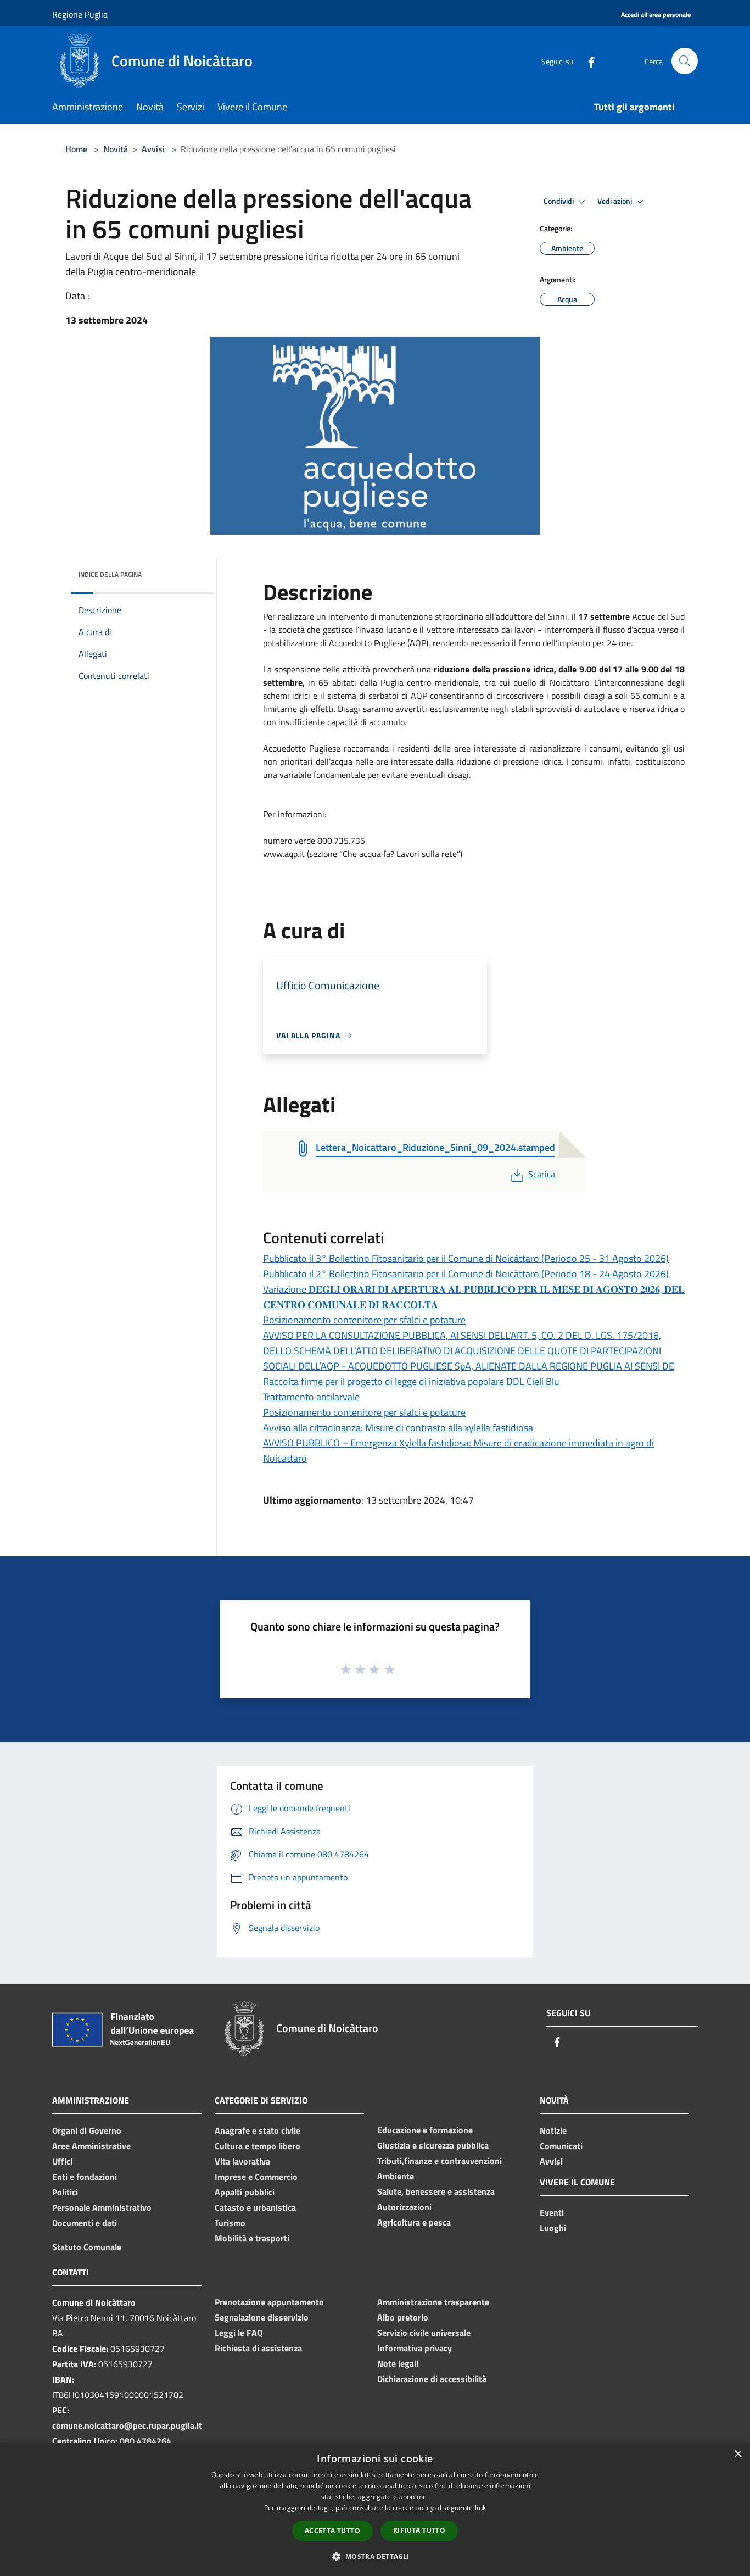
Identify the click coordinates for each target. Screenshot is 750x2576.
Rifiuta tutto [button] (419, 2530)
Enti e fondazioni (85, 2177)
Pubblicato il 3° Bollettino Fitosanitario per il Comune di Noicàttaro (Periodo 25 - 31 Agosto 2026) (466, 1258)
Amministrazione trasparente (433, 2302)
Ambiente (396, 2176)
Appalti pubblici (245, 2192)
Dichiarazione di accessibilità (432, 2379)
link (480, 2508)
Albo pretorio (403, 2317)
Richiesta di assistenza (258, 2348)
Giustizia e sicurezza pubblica (433, 2145)
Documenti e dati (85, 2223)
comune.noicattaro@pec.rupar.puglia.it (127, 2425)
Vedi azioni (615, 201)
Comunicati (561, 2146)
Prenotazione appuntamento (269, 2302)
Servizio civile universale (424, 2333)
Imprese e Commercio (256, 2177)
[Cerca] (685, 61)
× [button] (738, 2454)
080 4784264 (145, 2441)
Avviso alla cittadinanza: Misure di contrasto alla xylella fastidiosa (398, 1428)
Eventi (552, 2212)
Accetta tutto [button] (332, 2531)
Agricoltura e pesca (414, 2222)
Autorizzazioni (404, 2207)
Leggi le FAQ (239, 2333)
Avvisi (153, 149)
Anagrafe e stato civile (258, 2130)
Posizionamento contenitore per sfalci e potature (364, 1320)
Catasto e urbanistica (255, 2207)
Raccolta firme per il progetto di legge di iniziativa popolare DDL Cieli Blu (411, 1381)
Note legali (398, 2363)
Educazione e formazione (425, 2130)
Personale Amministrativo (102, 2207)
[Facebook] (587, 61)
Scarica (541, 1174)
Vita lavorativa (242, 2161)
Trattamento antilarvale (311, 1397)
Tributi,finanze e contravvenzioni (440, 2161)
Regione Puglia (80, 14)
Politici (65, 2192)
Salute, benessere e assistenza (436, 2191)
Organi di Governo (87, 2130)
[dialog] (375, 2509)
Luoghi (553, 2228)
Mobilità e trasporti (252, 2238)
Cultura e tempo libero (258, 2146)
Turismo (230, 2223)
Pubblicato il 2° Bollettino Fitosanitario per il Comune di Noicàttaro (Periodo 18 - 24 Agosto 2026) (466, 1274)
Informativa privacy (415, 2348)
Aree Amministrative (91, 2146)
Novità (116, 149)
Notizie (553, 2130)
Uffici (62, 2161)
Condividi (559, 201)
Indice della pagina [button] (110, 574)
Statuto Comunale (87, 2247)
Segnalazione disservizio (262, 2317)
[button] (375, 2556)
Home (76, 149)
